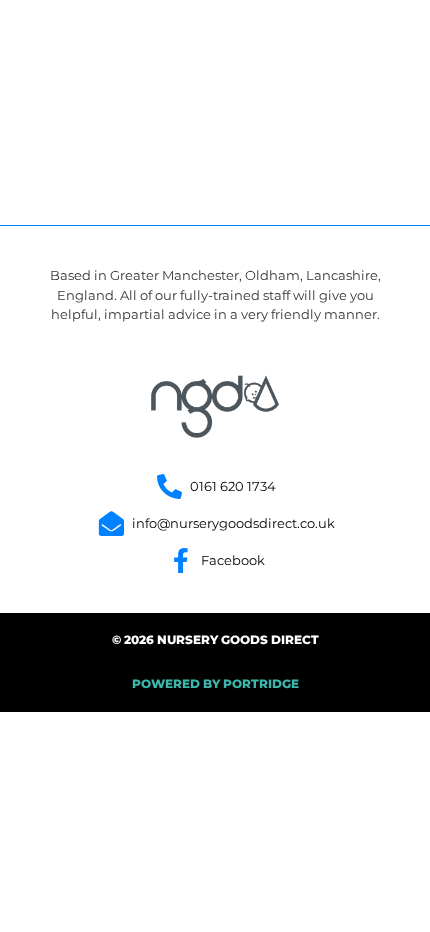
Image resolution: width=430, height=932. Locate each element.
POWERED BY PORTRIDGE (215, 683)
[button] (362, 51)
